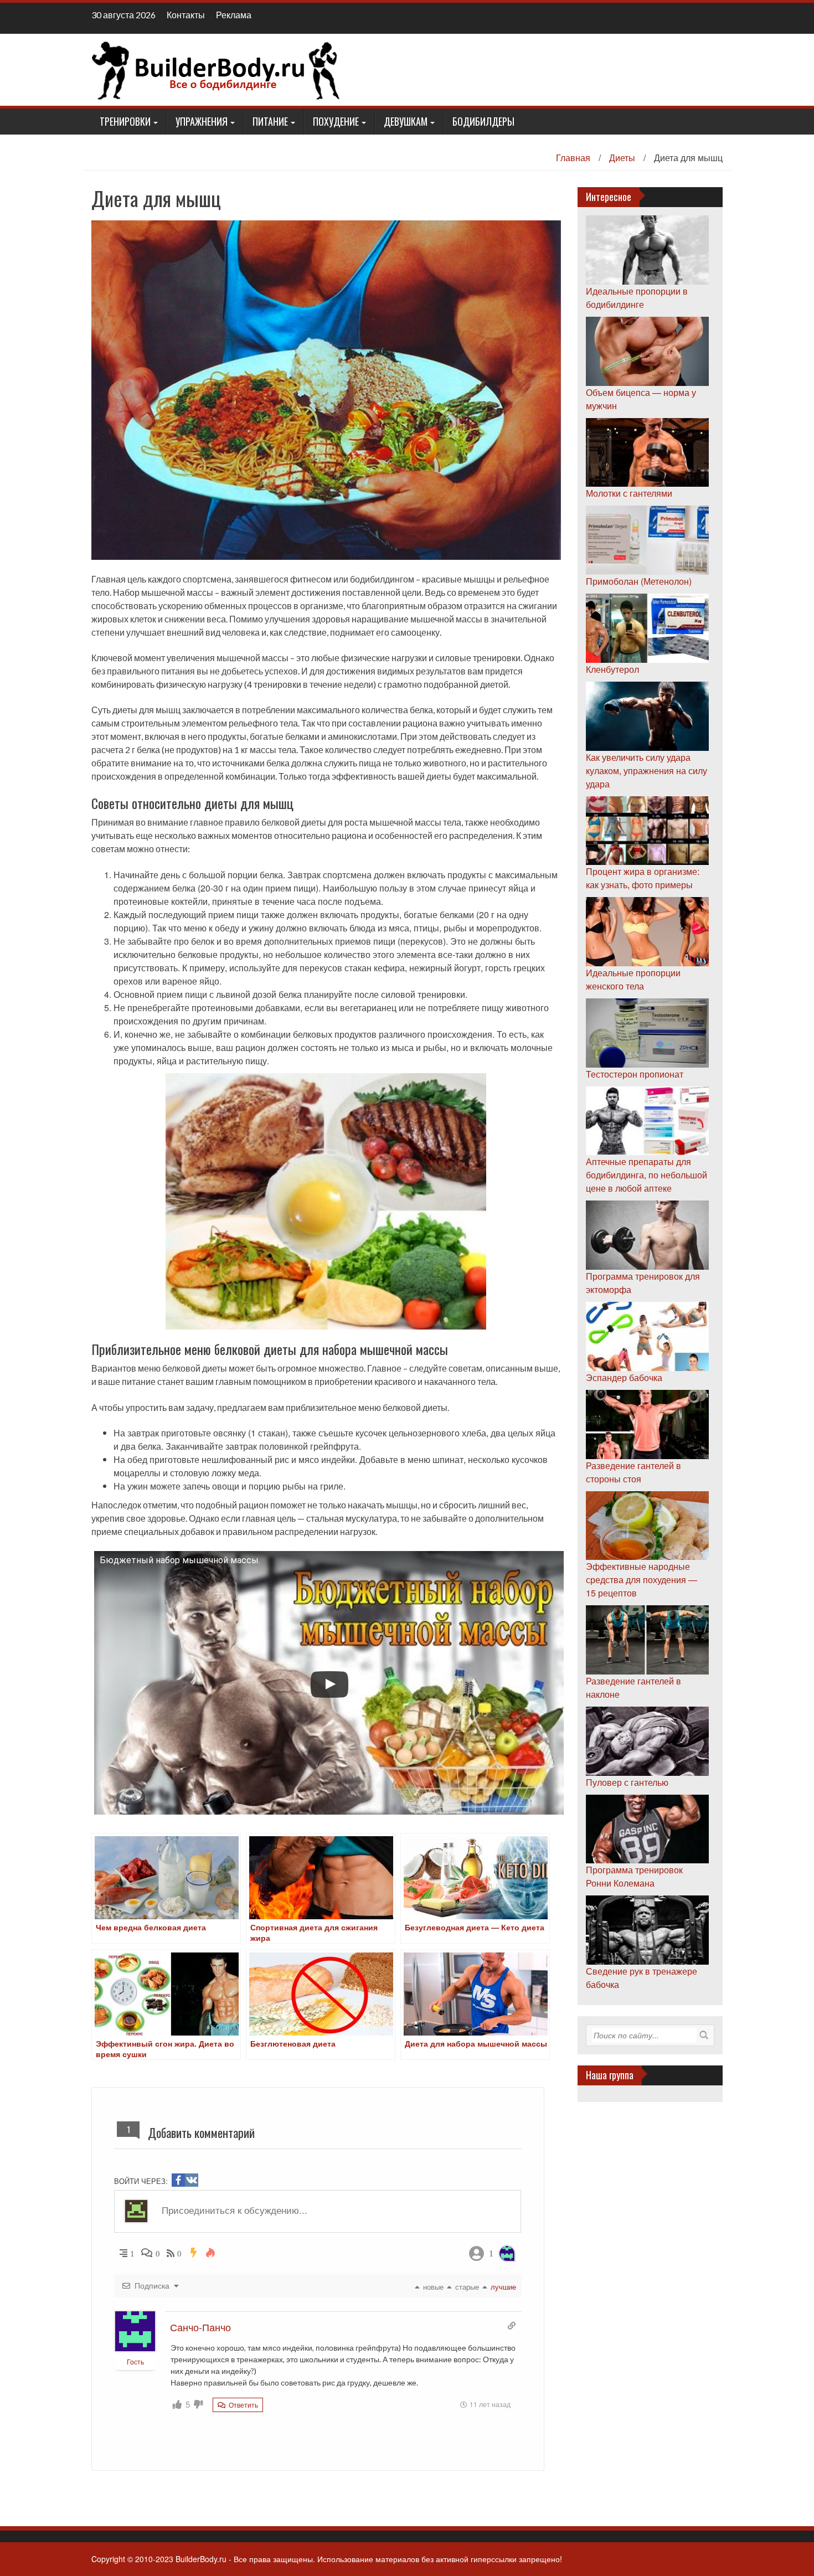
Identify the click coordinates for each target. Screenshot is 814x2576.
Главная (573, 158)
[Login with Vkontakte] (192, 2180)
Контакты (186, 15)
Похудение (336, 121)
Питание (270, 121)
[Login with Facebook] (178, 2180)
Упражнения (202, 121)
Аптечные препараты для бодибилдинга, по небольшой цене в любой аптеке (646, 1175)
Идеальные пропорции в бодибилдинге (637, 298)
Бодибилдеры (483, 121)
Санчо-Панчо (200, 2327)
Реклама (234, 15)
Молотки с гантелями (629, 493)
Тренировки (125, 121)
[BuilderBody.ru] (216, 69)
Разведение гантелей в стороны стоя (633, 1472)
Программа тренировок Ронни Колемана (634, 1876)
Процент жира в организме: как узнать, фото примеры (643, 878)
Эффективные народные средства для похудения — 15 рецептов (642, 1580)
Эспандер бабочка (624, 1377)
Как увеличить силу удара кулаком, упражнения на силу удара (646, 771)
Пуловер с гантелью (627, 1782)
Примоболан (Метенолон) (639, 581)
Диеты (622, 158)
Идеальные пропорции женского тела (633, 979)
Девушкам (406, 121)
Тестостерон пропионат (635, 1074)
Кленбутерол (612, 669)
